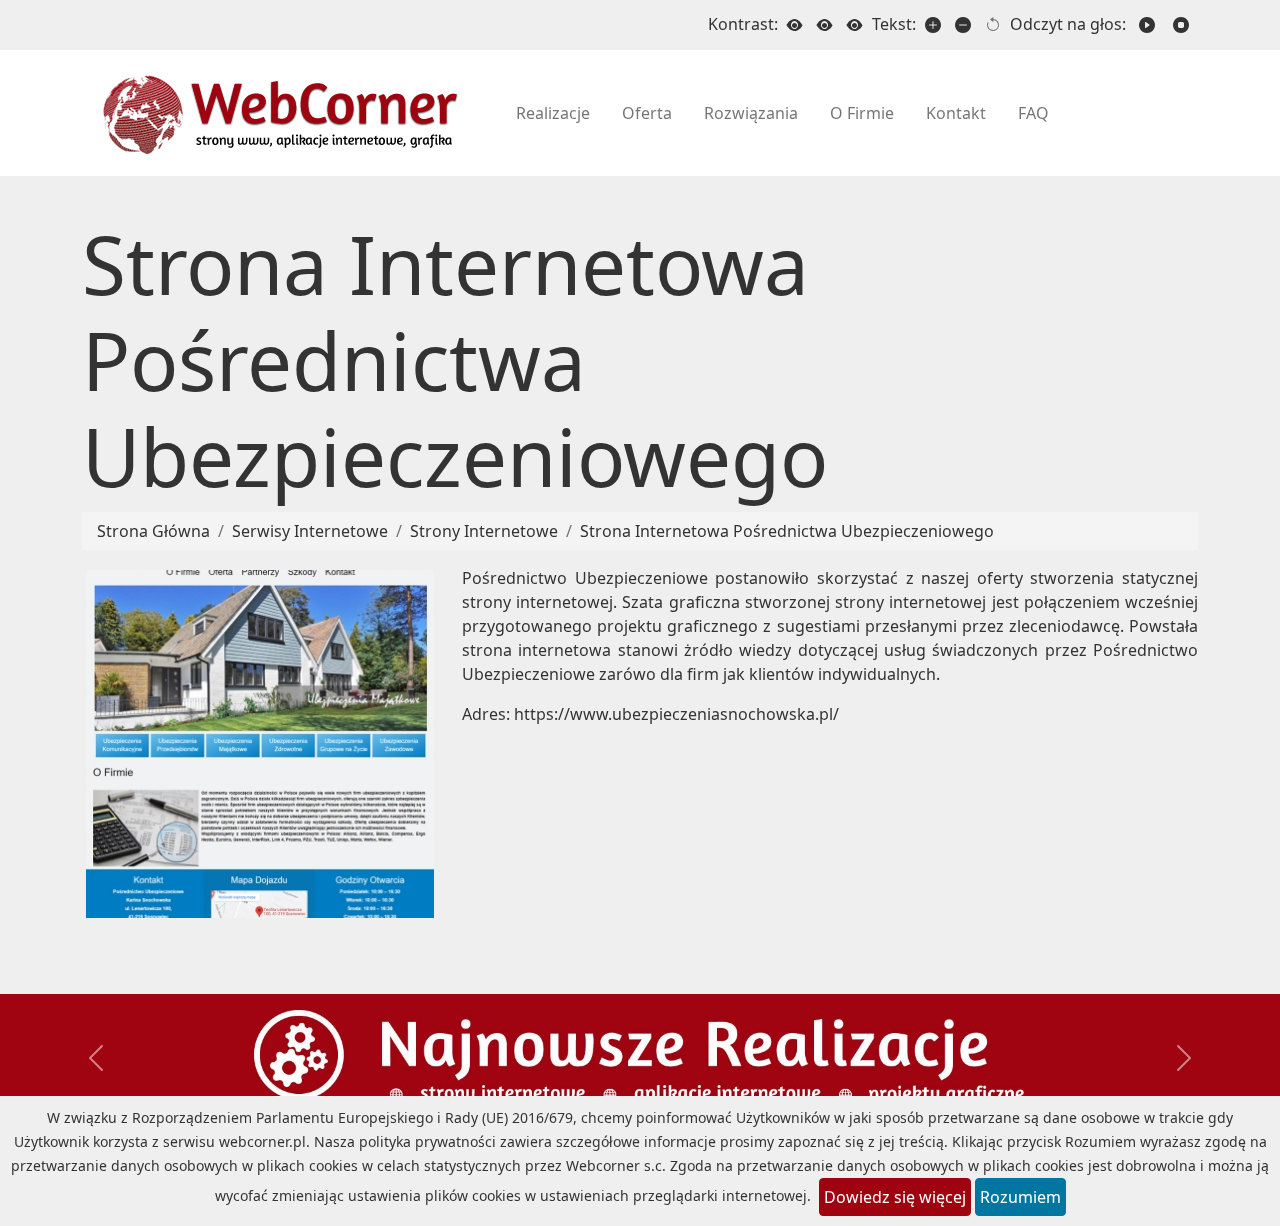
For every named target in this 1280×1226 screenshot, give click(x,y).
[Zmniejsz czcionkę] (963, 25)
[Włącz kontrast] (825, 25)
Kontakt (956, 113)
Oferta (647, 113)
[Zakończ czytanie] (1181, 25)
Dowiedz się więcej (895, 1197)
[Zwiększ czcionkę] (933, 25)
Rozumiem (1020, 1197)
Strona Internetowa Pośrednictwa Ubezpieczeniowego (787, 531)
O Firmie (862, 113)
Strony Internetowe (484, 531)
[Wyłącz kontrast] (795, 25)
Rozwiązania (751, 113)
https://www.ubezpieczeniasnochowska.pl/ (676, 714)
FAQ (1033, 113)
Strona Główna (153, 531)
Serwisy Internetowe (310, 531)
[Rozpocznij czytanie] (1147, 25)
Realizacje (553, 113)
